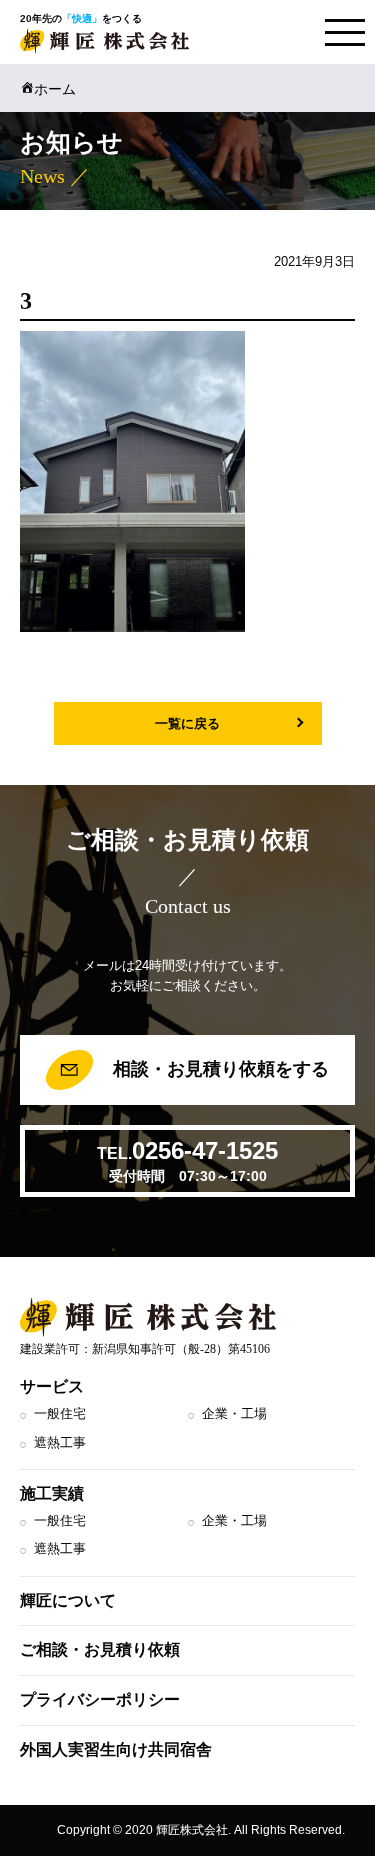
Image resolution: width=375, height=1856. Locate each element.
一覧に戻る (187, 723)
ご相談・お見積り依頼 (100, 1649)
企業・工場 (234, 1413)
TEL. (187, 1160)
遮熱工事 (60, 1442)
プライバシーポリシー (100, 1699)
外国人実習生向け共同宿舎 (116, 1749)
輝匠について (68, 1600)
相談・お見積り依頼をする (218, 1069)
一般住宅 (60, 1413)
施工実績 (52, 1493)
